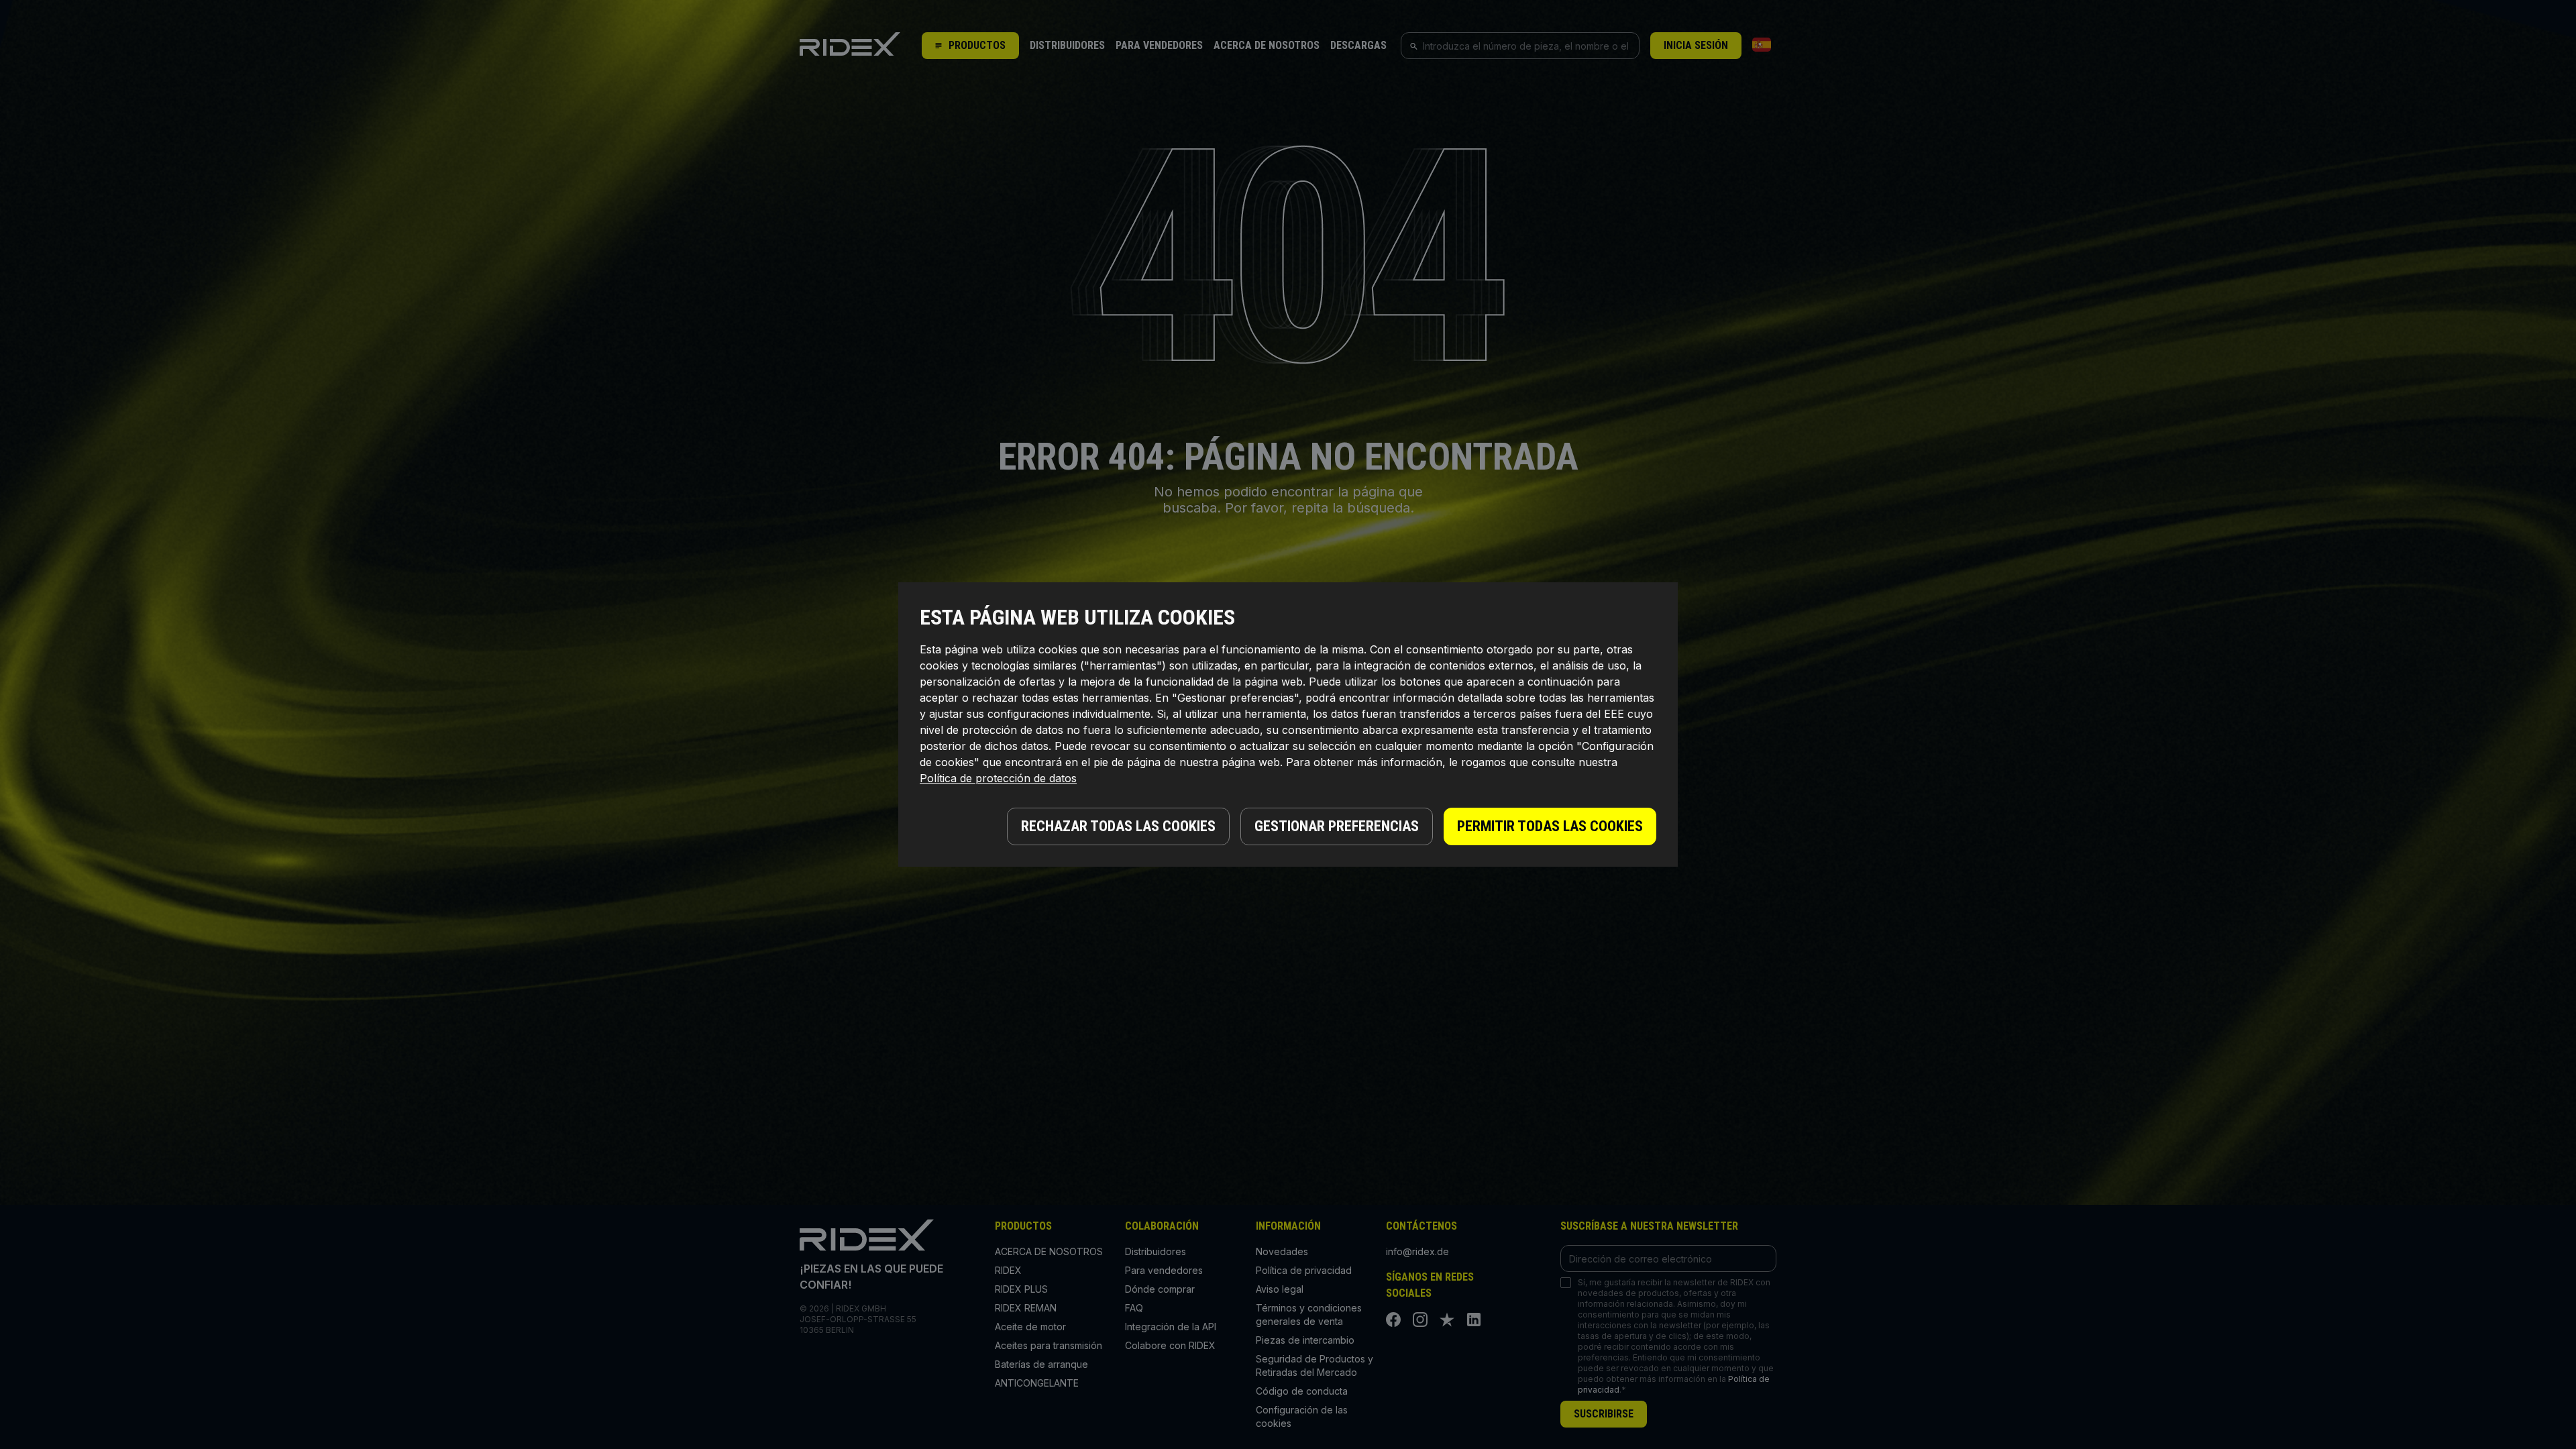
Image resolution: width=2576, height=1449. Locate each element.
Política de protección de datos (998, 778)
